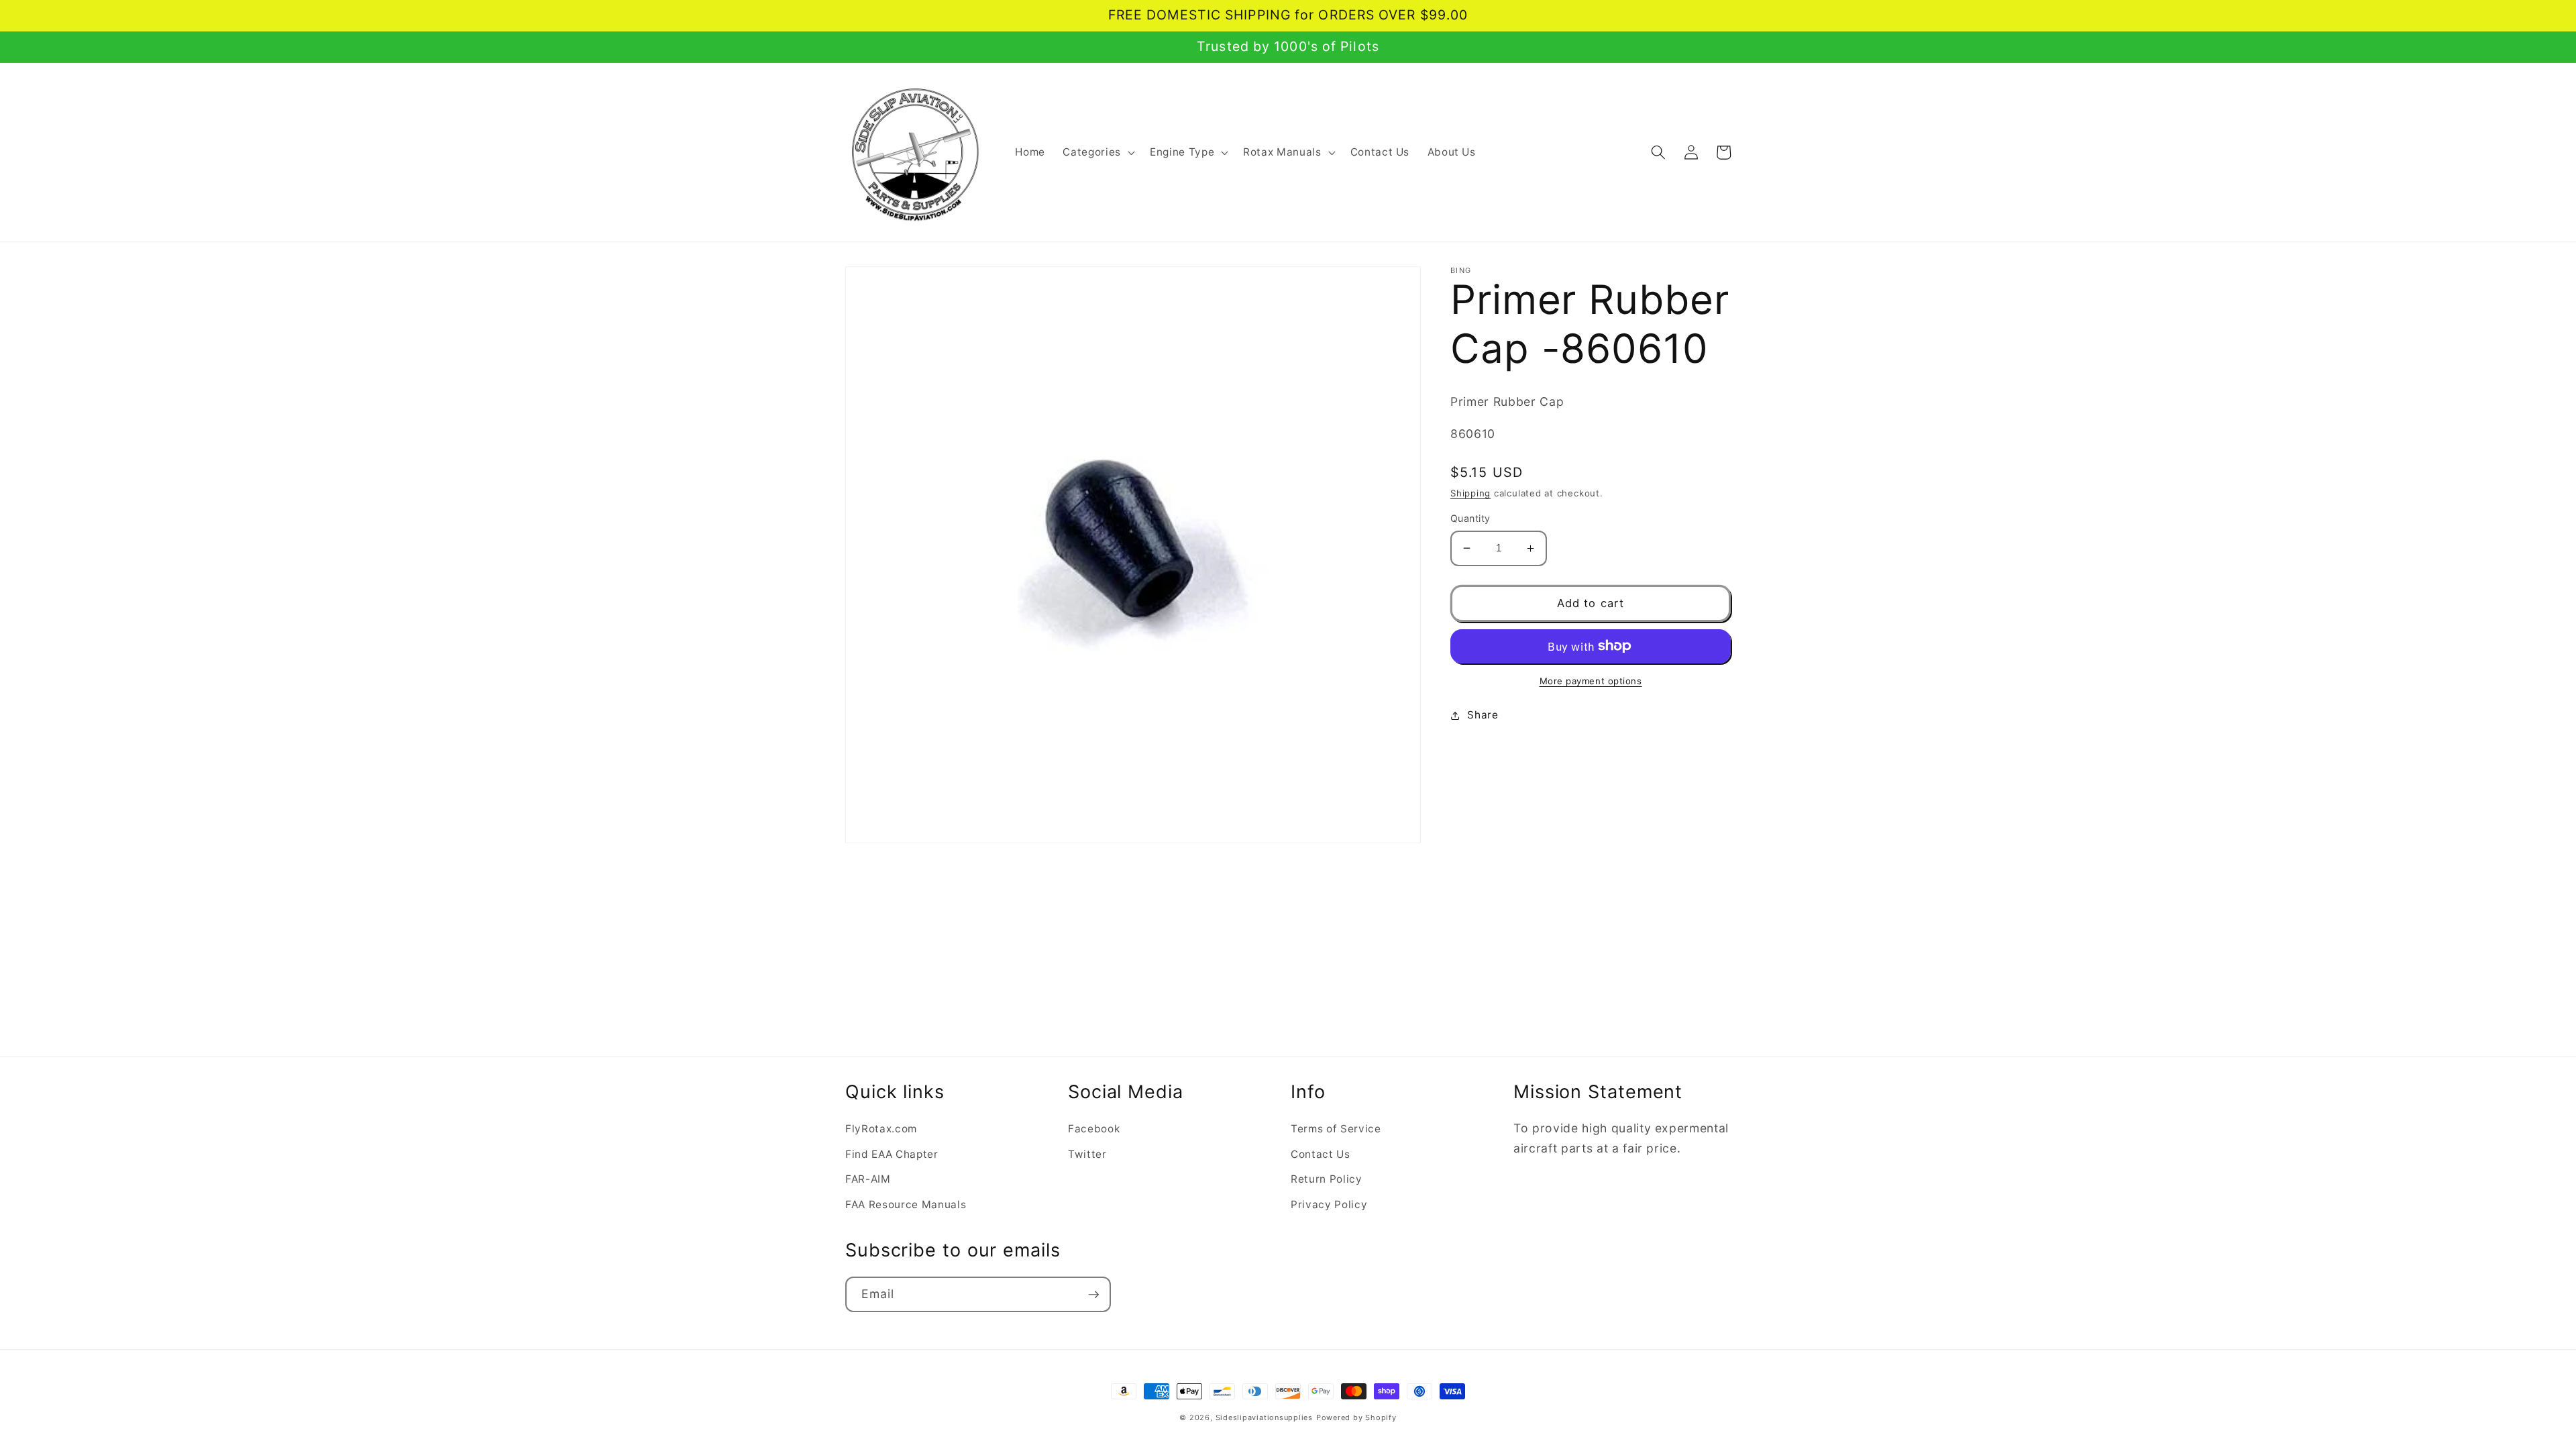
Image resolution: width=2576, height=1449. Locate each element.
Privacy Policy (1329, 1204)
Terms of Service (1336, 1129)
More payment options (1591, 681)
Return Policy (1327, 1179)
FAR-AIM (868, 1179)
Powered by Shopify (1356, 1417)
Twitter (1087, 1154)
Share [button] (1483, 715)
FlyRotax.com (881, 1129)
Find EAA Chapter (892, 1154)
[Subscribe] (1093, 1295)
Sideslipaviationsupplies (1264, 1417)
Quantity (1470, 518)
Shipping (1470, 493)
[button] (1097, 152)
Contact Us (1321, 1154)
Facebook (1094, 1129)
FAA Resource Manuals (906, 1204)
